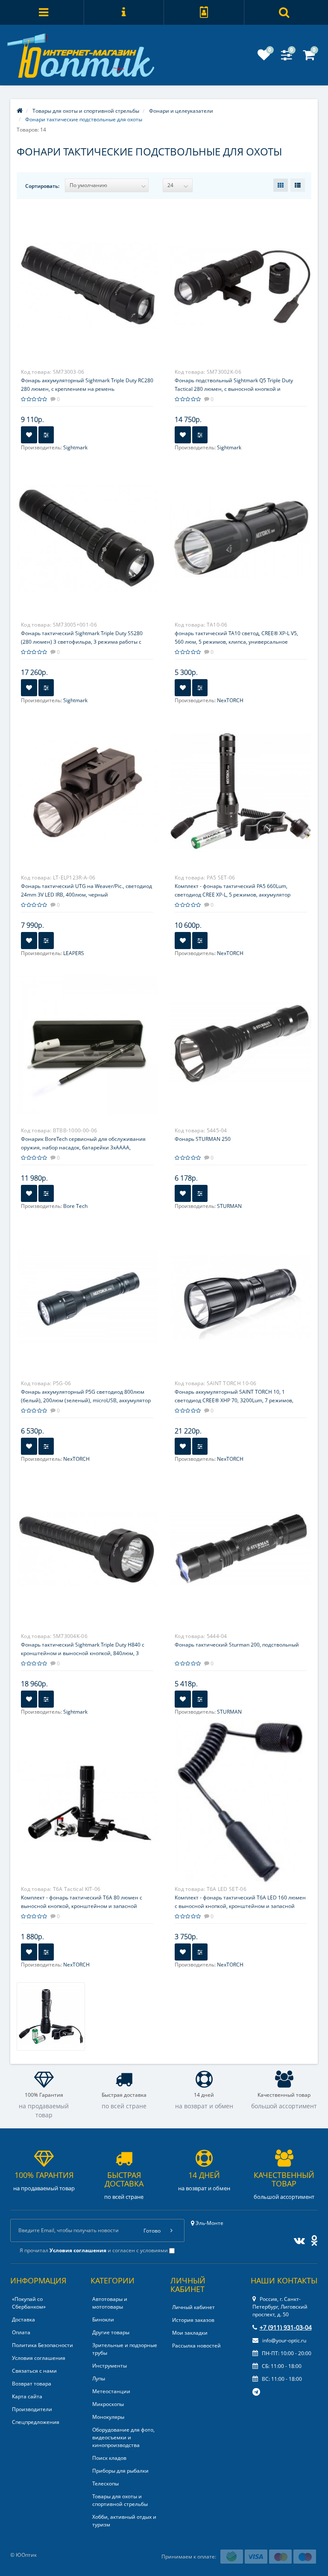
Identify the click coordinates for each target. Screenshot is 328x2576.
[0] (264, 57)
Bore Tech (75, 1206)
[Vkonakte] (297, 2239)
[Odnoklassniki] (312, 2239)
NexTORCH (230, 700)
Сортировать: (42, 186)
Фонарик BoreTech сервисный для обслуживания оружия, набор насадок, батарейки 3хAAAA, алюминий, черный (83, 1147)
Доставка (23, 2320)
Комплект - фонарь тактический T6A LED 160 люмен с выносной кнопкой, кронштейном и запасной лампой (240, 1906)
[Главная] (20, 111)
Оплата (21, 2332)
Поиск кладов (109, 2458)
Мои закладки (190, 2333)
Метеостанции (111, 2391)
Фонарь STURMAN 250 (203, 1139)
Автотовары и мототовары (110, 2303)
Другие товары (111, 2332)
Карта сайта (27, 2396)
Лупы (99, 2378)
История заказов (193, 2320)
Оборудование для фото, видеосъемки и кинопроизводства (123, 2437)
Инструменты (110, 2366)
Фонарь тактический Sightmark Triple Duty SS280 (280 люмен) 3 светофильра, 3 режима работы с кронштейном (82, 642)
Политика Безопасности (42, 2345)
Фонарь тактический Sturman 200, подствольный (237, 1645)
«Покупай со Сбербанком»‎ (29, 2303)
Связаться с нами (34, 2371)
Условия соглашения (39, 2358)
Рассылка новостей (196, 2346)
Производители (32, 2409)
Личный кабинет (193, 2307)
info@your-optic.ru (284, 2340)
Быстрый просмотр (87, 276)
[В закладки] (29, 435)
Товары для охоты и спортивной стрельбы (120, 2500)
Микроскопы (108, 2404)
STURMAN (229, 1206)
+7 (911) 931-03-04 (286, 2327)
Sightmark (75, 447)
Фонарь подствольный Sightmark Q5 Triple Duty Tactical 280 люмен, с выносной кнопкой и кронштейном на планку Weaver (234, 389)
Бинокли (103, 2320)
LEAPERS (74, 953)
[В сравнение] (46, 435)
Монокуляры (108, 2417)
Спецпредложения (36, 2422)
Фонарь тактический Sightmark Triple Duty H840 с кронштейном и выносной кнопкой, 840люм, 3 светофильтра (83, 1653)
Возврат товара (32, 2384)
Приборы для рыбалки (120, 2471)
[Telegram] (257, 2392)
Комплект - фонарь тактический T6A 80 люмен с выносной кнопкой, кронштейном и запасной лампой (82, 1906)
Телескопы (105, 2484)
